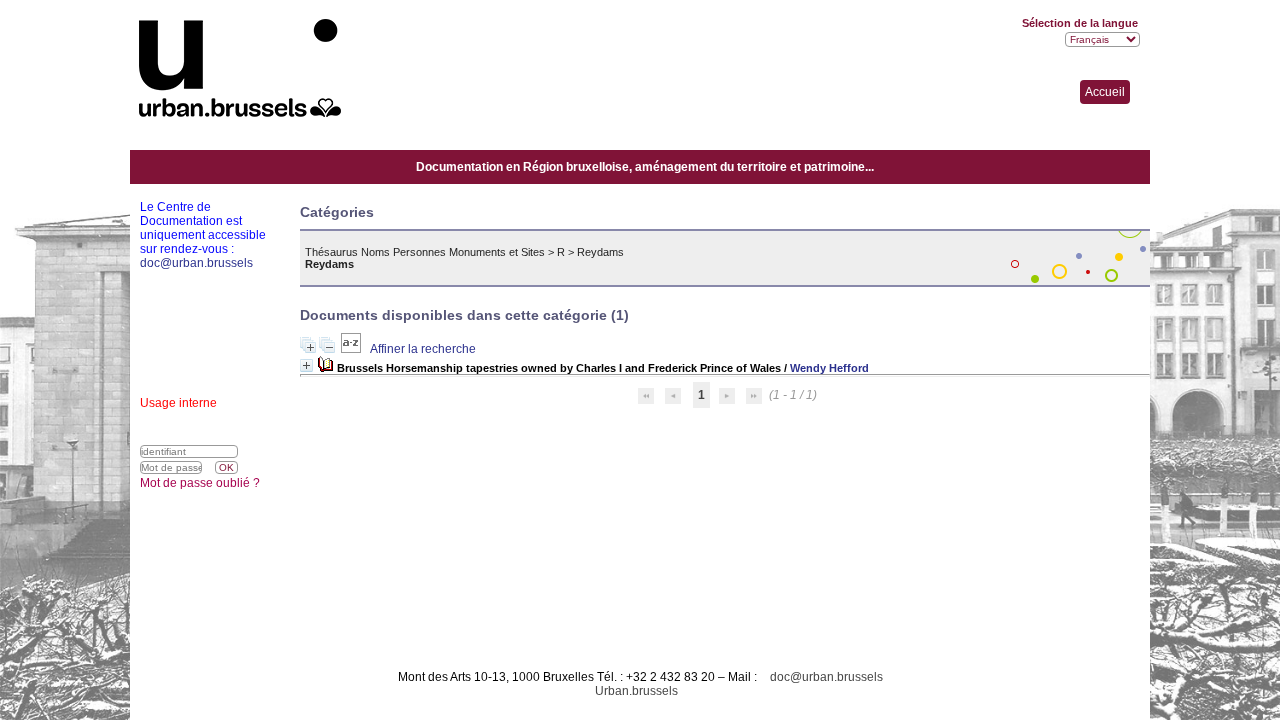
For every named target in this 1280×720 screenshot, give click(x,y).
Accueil (1105, 92)
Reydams (600, 252)
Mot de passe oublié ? (200, 483)
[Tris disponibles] (352, 349)
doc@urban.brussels (826, 677)
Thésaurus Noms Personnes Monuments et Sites (425, 252)
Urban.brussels (636, 691)
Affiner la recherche (423, 349)
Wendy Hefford (829, 368)
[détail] (306, 365)
